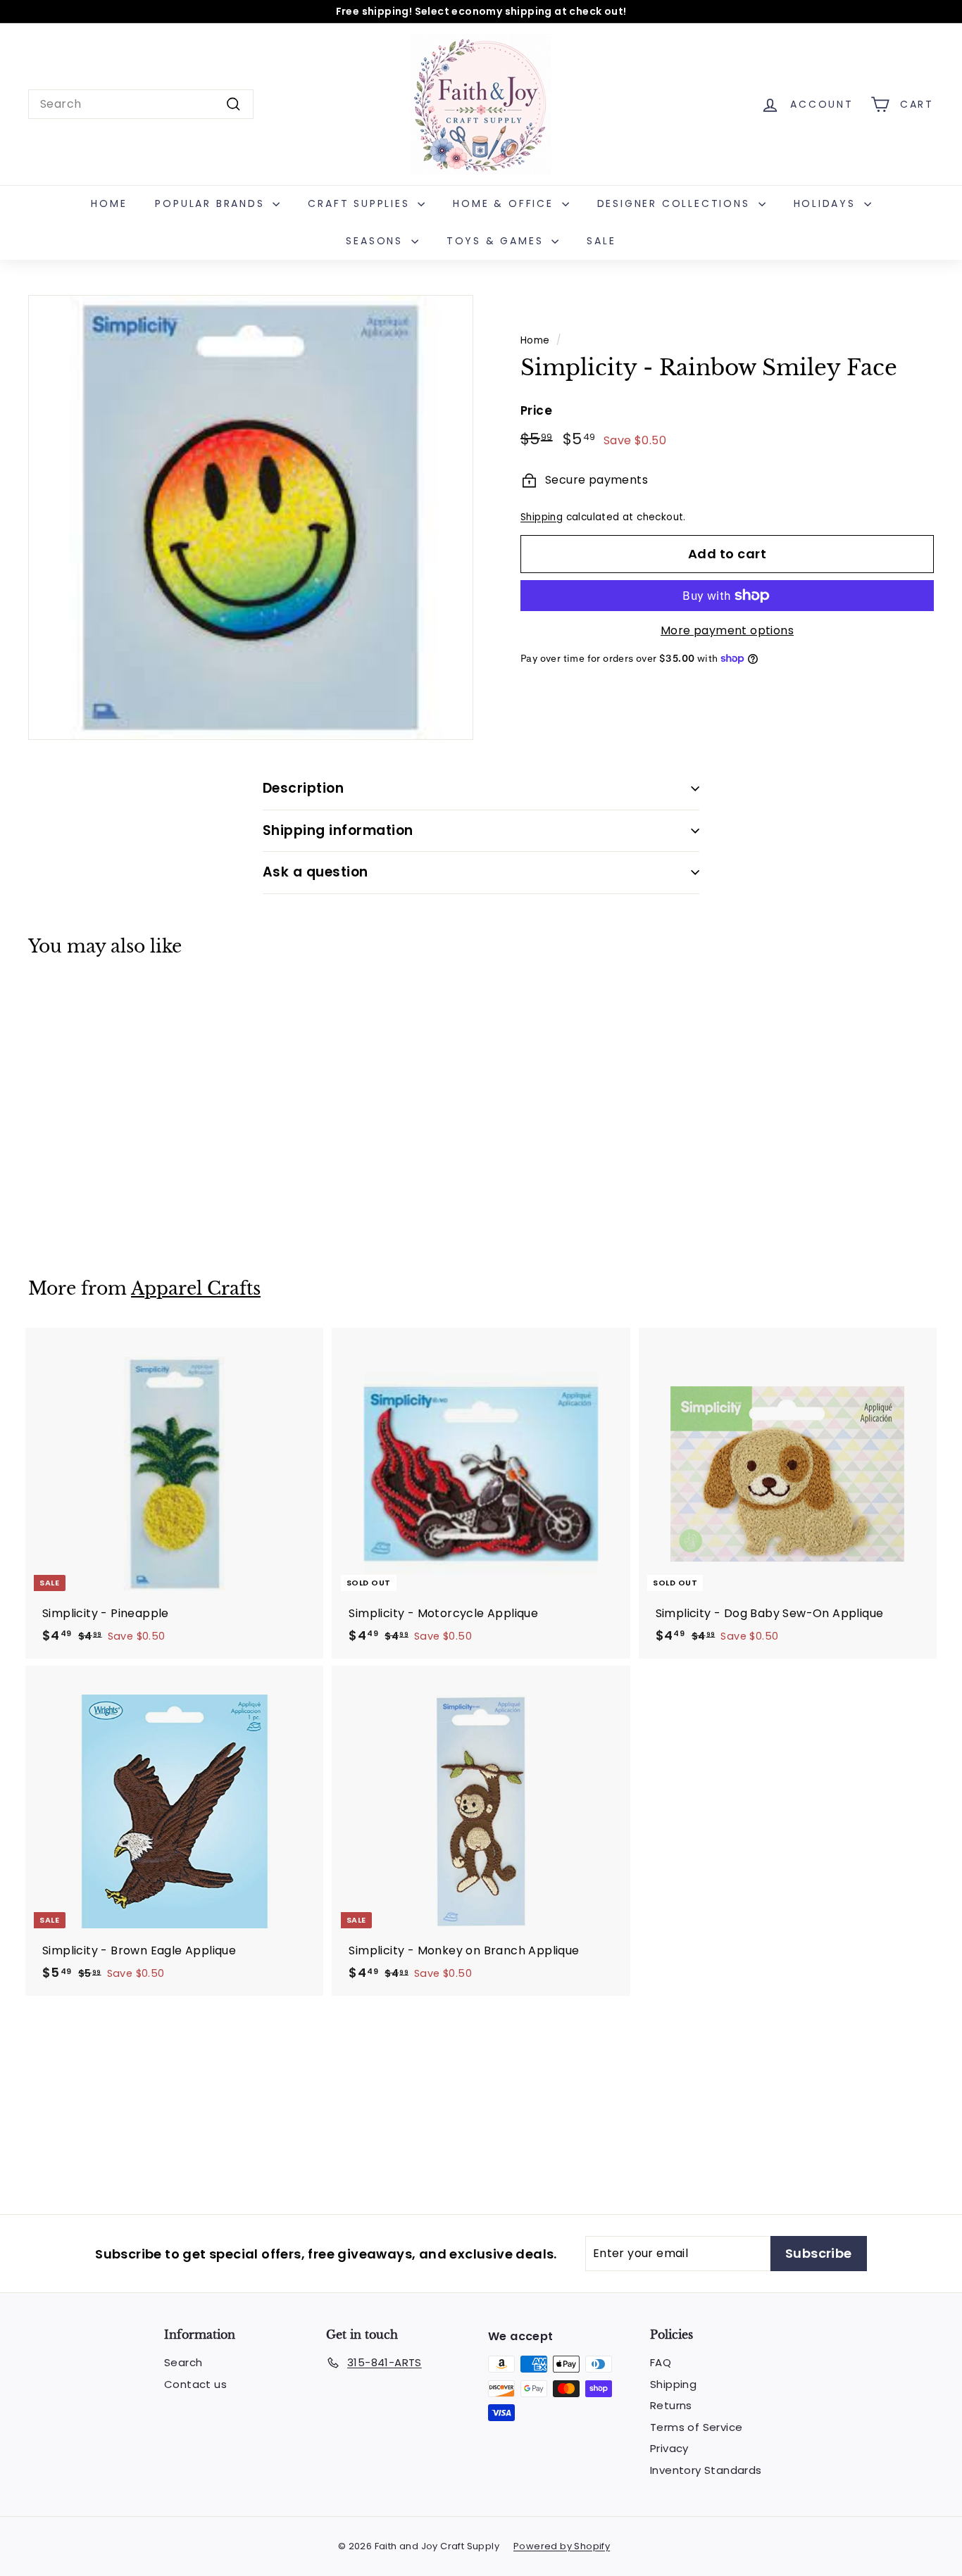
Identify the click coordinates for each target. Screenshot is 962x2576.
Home (109, 203)
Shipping (542, 517)
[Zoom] (251, 517)
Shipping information (338, 830)
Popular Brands (212, 203)
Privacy (669, 2448)
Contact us (195, 2384)
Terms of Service (696, 2427)
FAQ (661, 2362)
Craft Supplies (361, 203)
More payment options (727, 630)
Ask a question (316, 872)
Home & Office (505, 203)
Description (303, 788)
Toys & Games (497, 241)
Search (183, 2362)
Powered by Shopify (562, 2546)
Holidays (827, 203)
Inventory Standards (706, 2470)
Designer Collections (676, 203)
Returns (671, 2405)
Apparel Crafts (196, 1289)
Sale (601, 241)
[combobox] (141, 104)
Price (536, 410)
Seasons (376, 241)
